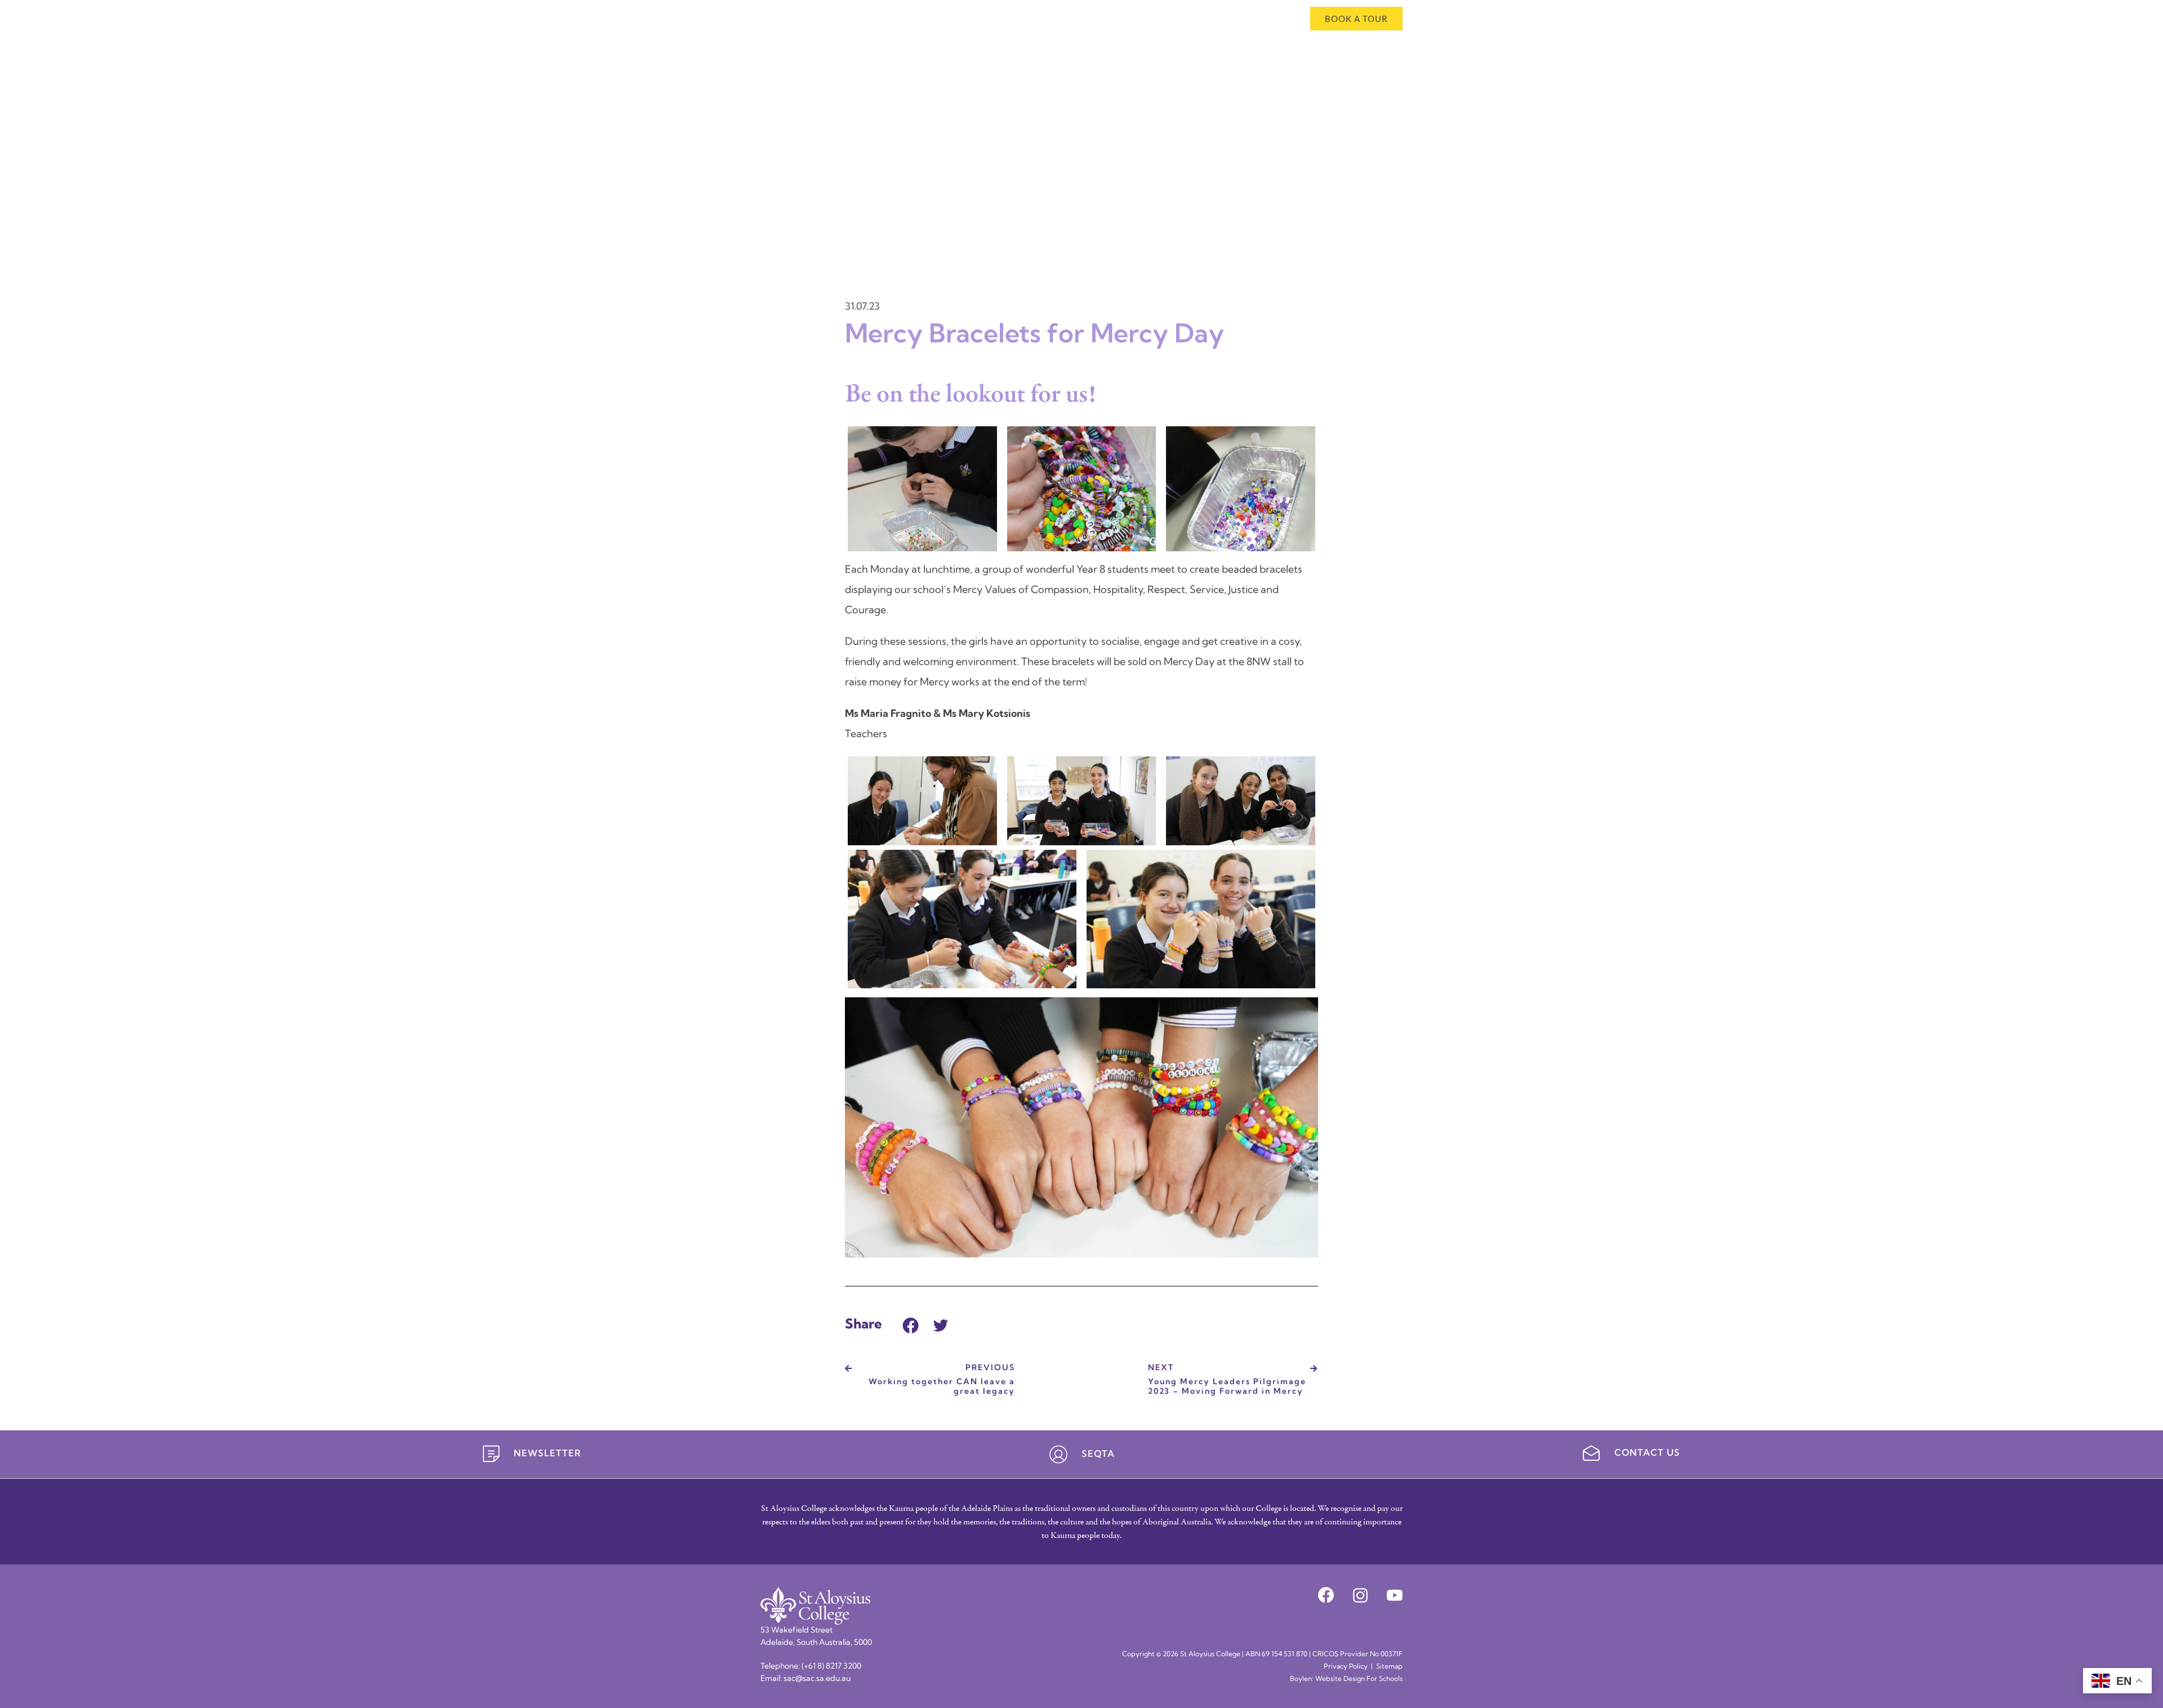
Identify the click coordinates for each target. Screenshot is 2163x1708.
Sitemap (1389, 1667)
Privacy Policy (1346, 1667)
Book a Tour (1356, 19)
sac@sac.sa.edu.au (817, 1679)
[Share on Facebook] (911, 1324)
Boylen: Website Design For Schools (1346, 1679)
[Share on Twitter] (941, 1324)
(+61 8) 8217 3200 (831, 1667)
